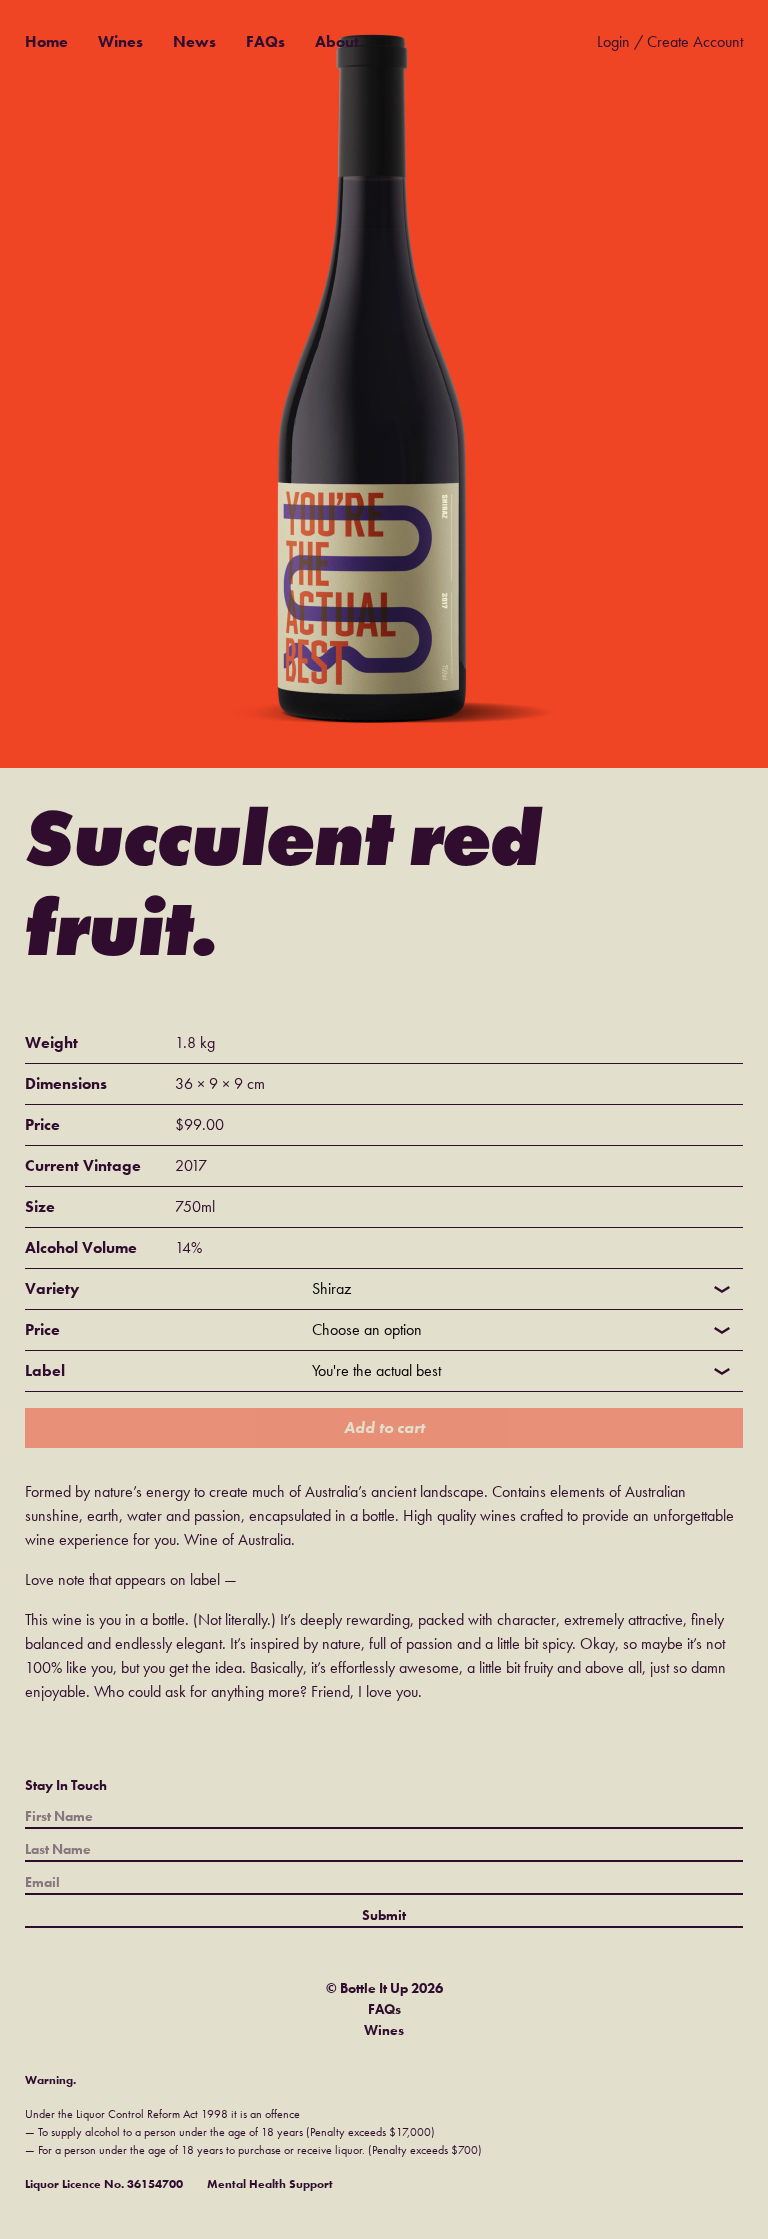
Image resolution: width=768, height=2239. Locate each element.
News (194, 41)
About (337, 41)
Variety (52, 1288)
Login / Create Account (670, 41)
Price (42, 1329)
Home (46, 41)
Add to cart (384, 1427)
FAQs (265, 41)
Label (45, 1370)
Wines (120, 41)
